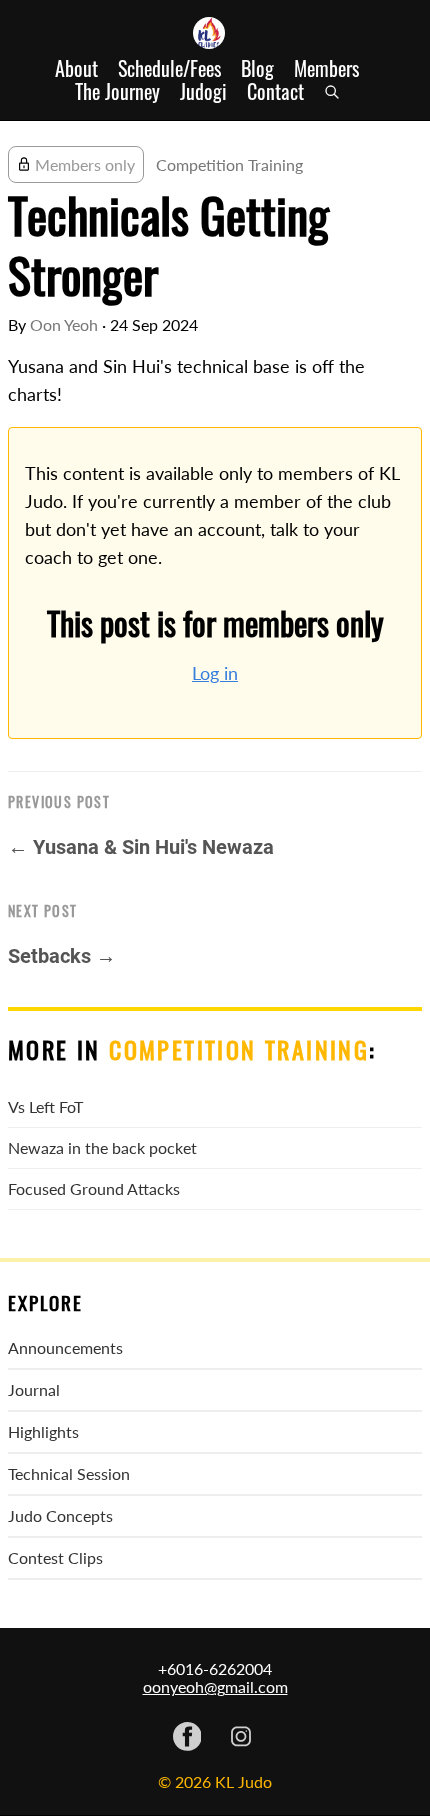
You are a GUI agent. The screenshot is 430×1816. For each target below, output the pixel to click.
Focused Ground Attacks (94, 1188)
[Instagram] (241, 1738)
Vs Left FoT (45, 1106)
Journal (34, 1389)
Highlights (43, 1431)
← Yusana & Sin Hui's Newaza (141, 847)
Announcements (65, 1347)
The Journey (117, 91)
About (76, 68)
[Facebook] (187, 1738)
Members (326, 68)
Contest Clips (55, 1557)
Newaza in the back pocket (102, 1147)
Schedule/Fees (169, 68)
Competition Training (229, 164)
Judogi (203, 91)
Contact (275, 91)
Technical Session (69, 1473)
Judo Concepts (60, 1515)
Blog (257, 68)
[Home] (215, 32)
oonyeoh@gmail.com (215, 1686)
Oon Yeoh (64, 324)
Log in (215, 673)
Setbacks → (62, 956)
